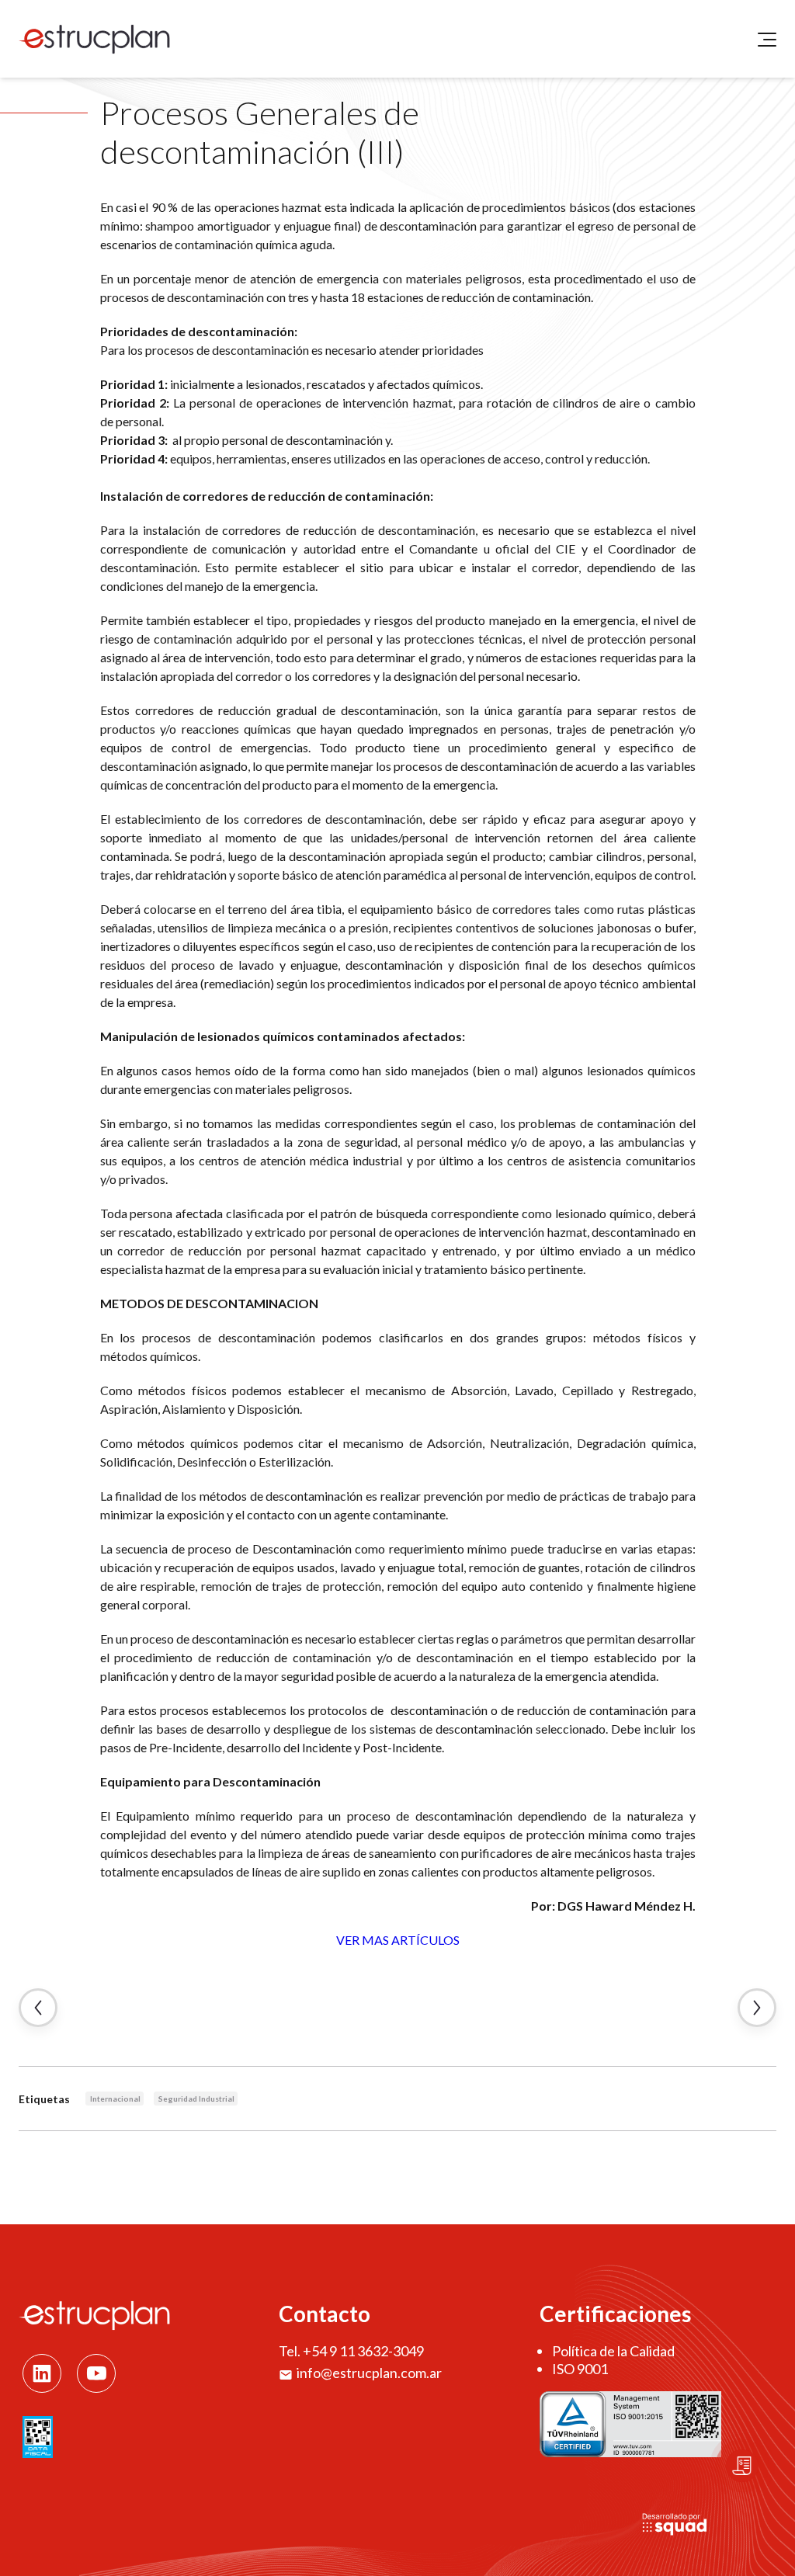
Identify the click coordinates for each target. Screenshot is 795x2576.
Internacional (115, 2099)
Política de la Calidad (613, 2351)
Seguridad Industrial (196, 2099)
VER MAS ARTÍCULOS (398, 1940)
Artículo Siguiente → (757, 2008)
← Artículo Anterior (38, 2008)
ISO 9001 (580, 2369)
